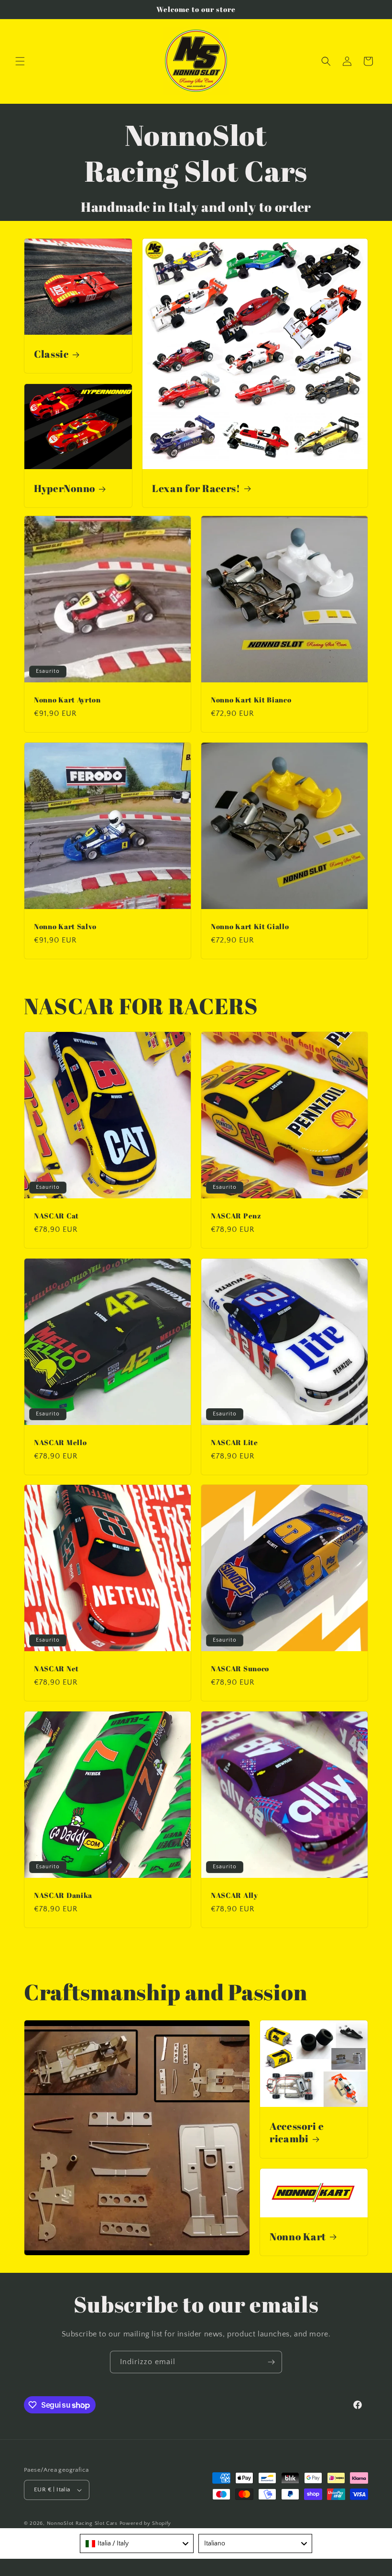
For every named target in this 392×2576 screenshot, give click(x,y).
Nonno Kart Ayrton (67, 700)
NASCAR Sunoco (240, 1669)
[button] (20, 61)
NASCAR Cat (56, 1216)
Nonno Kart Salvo (65, 926)
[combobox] (137, 2543)
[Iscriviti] (271, 2362)
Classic (51, 354)
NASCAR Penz (236, 1216)
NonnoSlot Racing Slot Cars (82, 2523)
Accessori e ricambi (297, 2132)
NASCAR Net (56, 1669)
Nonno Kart (298, 2236)
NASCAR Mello (60, 1442)
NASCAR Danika (63, 1895)
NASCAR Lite (234, 1442)
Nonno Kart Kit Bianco (251, 700)
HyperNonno (65, 488)
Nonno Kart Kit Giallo (250, 926)
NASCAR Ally (234, 1895)
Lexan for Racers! (196, 488)
